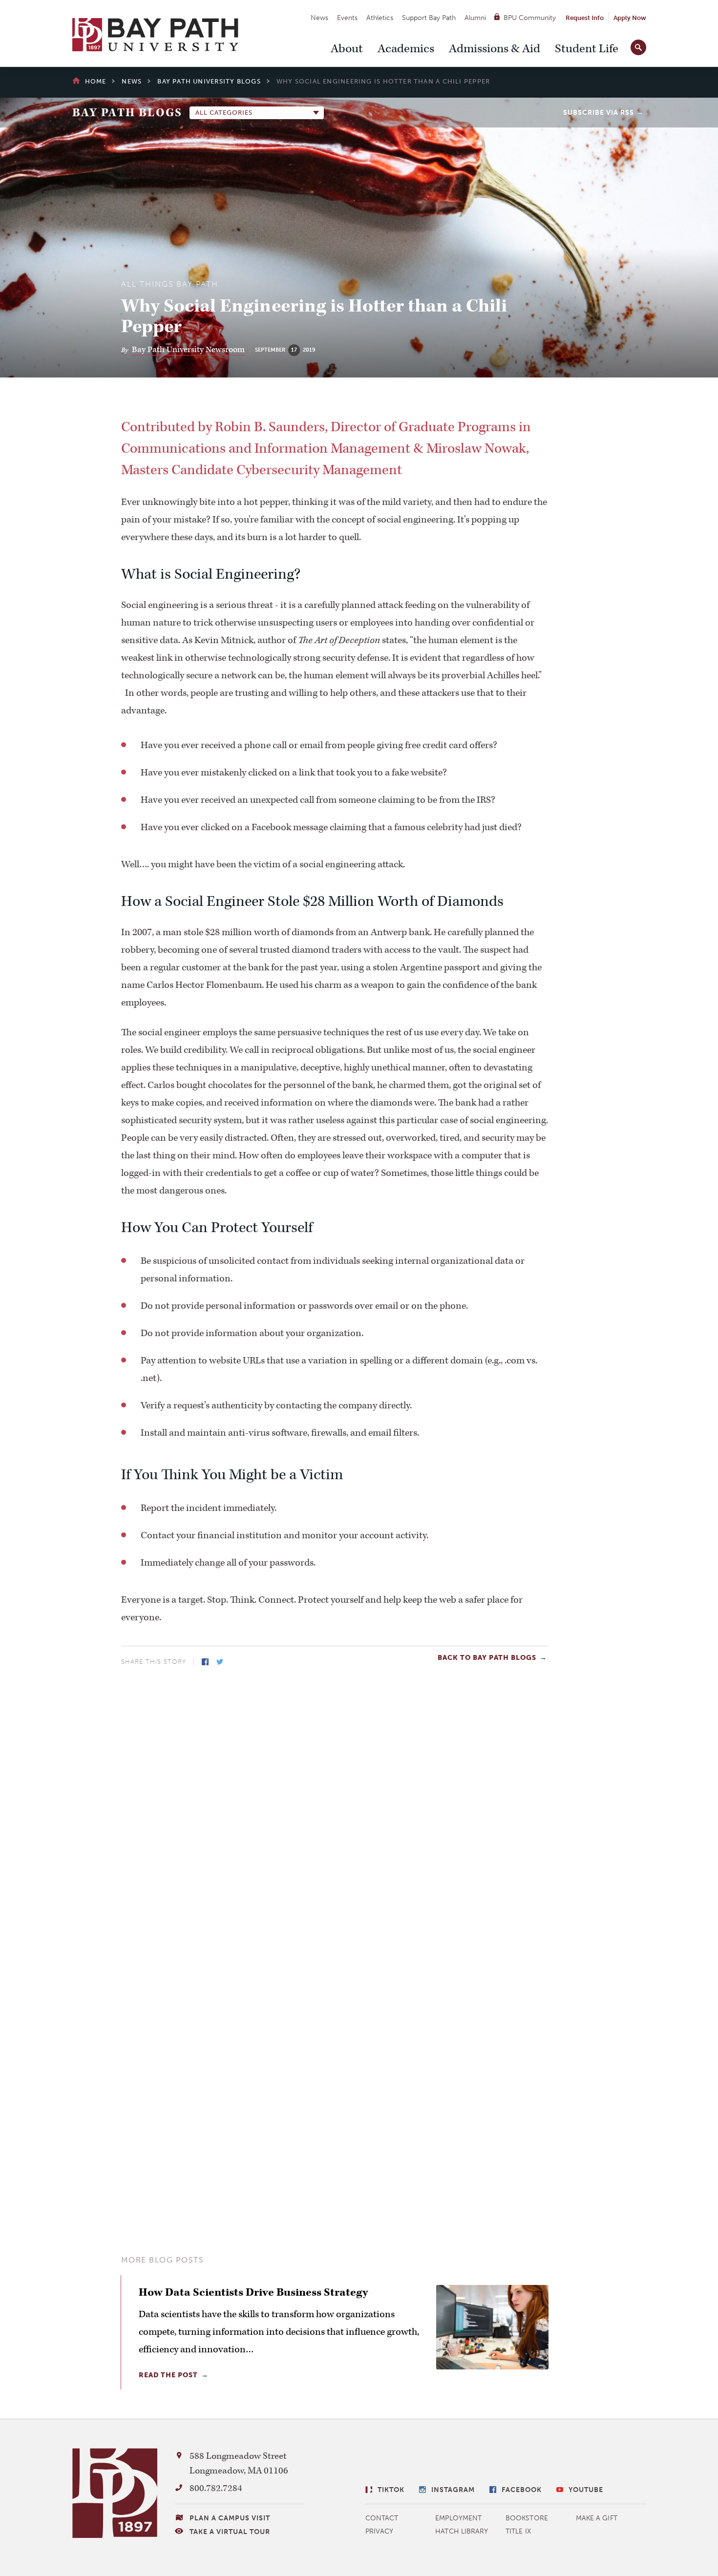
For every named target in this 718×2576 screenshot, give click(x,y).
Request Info (585, 18)
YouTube (586, 2490)
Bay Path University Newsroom (188, 350)
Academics (406, 49)
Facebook (205, 1662)
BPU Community (530, 18)
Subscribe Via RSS (599, 113)
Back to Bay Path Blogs (487, 1658)
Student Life (587, 49)
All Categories (224, 113)
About (347, 49)
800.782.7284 (216, 2488)
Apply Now (630, 18)
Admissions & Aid (495, 49)
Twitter (220, 1662)
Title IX (518, 2531)
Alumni (475, 18)
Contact (382, 2518)
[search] (638, 45)
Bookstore (527, 2518)
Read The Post (168, 2375)
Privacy (380, 2531)
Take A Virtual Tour (230, 2532)
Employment (458, 2518)
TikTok (391, 2490)
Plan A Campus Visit (230, 2518)
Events (347, 18)
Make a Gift (597, 2518)
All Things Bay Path (170, 284)
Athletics (380, 18)
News (319, 18)
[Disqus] (335, 1804)
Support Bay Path (429, 18)
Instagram (453, 2490)
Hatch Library (462, 2531)
